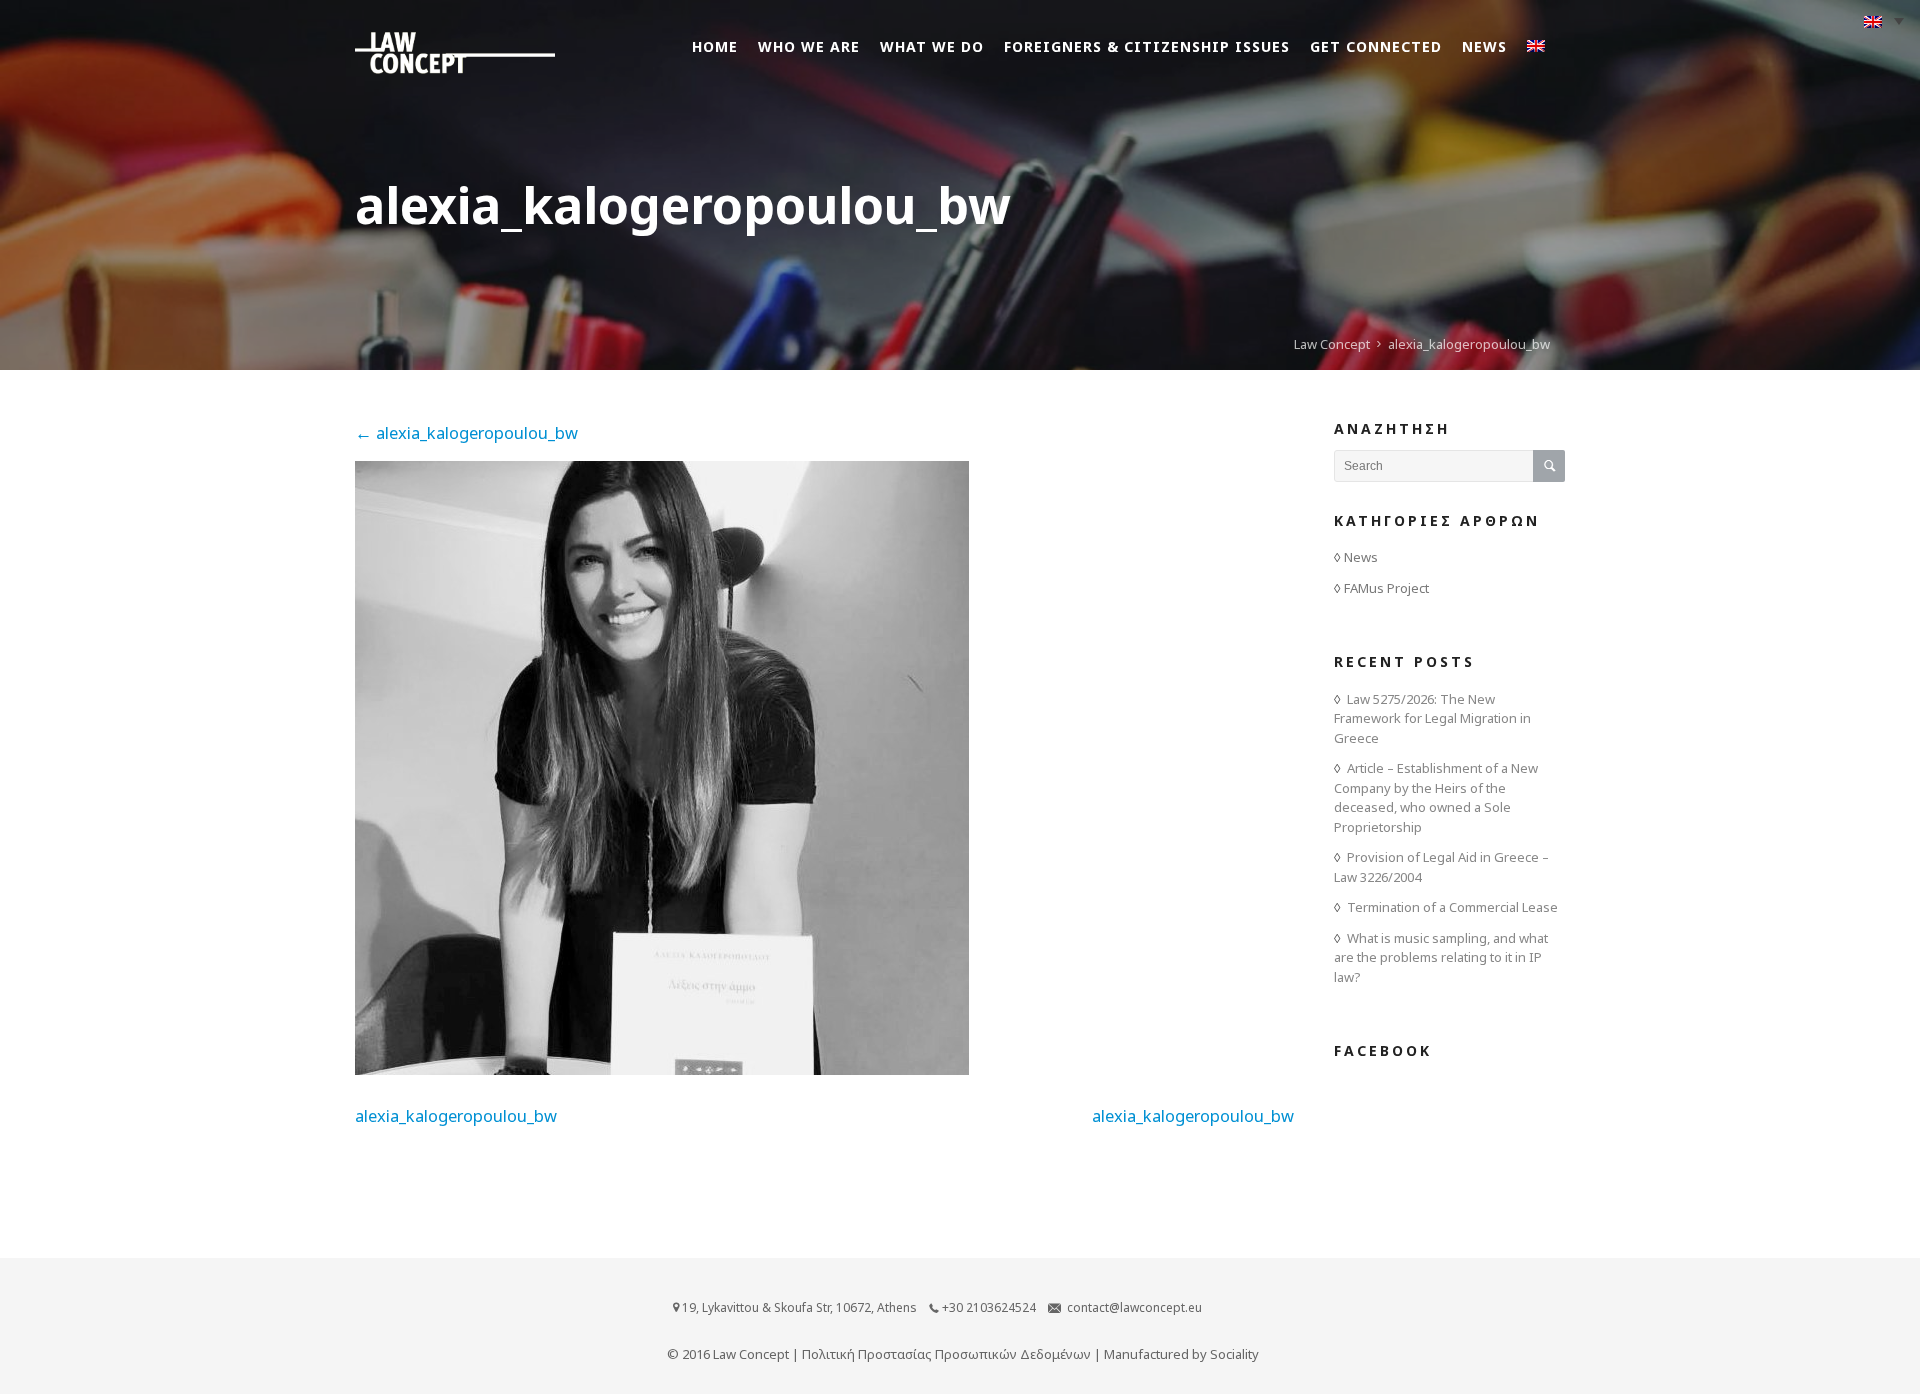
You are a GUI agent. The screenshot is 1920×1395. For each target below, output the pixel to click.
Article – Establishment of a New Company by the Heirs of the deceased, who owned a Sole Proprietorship (1436, 797)
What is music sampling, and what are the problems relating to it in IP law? (1441, 957)
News (1361, 557)
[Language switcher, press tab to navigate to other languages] (1884, 20)
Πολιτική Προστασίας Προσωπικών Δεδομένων (946, 1354)
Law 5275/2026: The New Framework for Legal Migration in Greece (1432, 718)
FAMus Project (1386, 588)
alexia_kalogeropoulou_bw (466, 432)
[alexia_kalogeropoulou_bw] (662, 1068)
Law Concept (1332, 344)
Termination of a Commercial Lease (1452, 907)
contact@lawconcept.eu (1134, 1307)
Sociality (1234, 1354)
